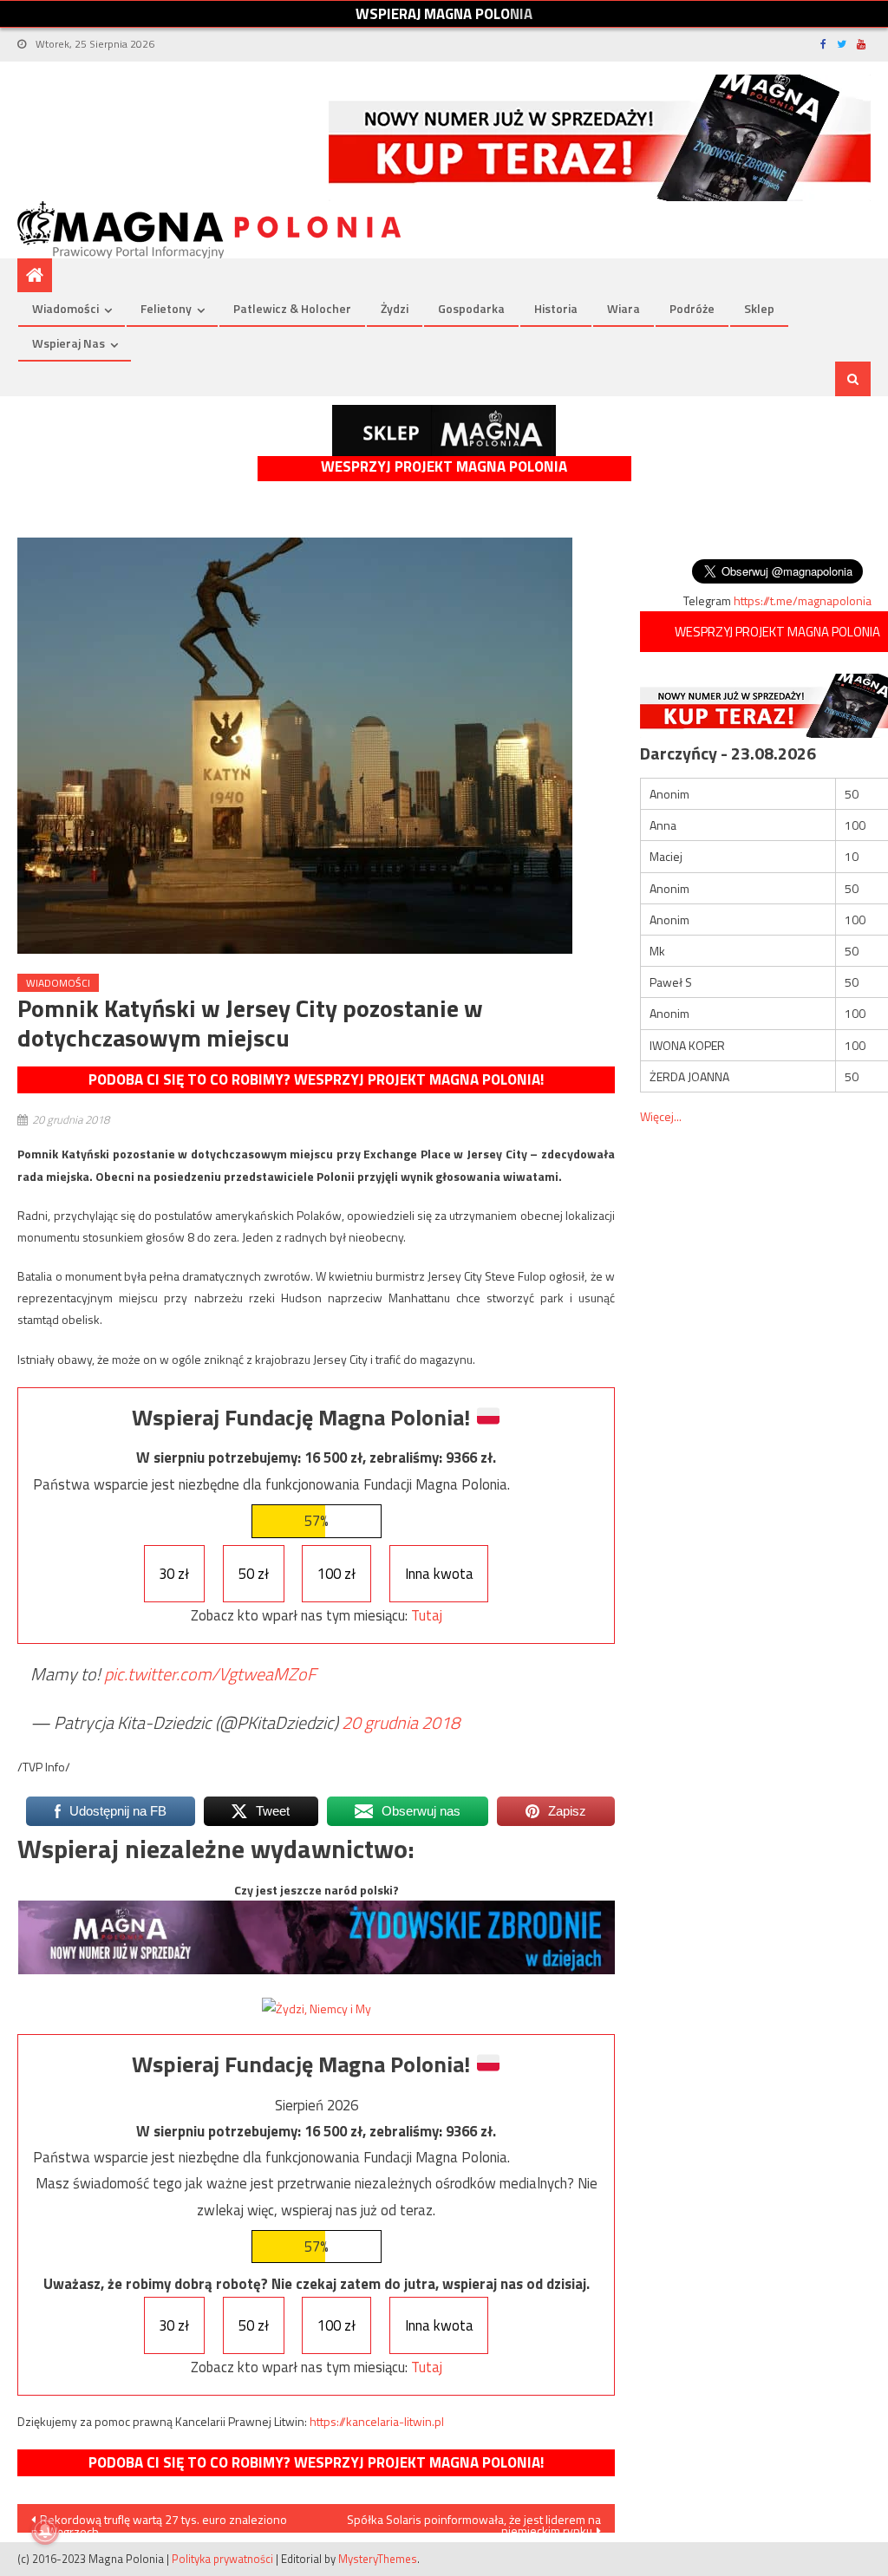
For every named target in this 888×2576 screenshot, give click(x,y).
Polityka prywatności (222, 2559)
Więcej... (661, 1116)
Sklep (759, 308)
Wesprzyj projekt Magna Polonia (444, 467)
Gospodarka (471, 308)
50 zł (254, 1574)
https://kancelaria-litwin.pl (377, 2421)
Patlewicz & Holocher (292, 308)
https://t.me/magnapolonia (803, 600)
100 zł (336, 1574)
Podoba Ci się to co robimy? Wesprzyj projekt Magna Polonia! (316, 1079)
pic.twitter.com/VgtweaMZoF (210, 1674)
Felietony (166, 308)
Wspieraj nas (69, 343)
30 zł (174, 1574)
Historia (556, 308)
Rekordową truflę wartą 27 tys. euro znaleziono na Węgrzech (159, 2521)
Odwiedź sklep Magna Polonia (444, 430)
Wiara (624, 308)
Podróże (692, 308)
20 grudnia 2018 (401, 1722)
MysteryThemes (378, 2559)
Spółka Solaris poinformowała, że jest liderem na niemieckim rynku (474, 2521)
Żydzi (395, 308)
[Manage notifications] (45, 2531)
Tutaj (427, 1615)
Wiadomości (65, 308)
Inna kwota (439, 1574)
